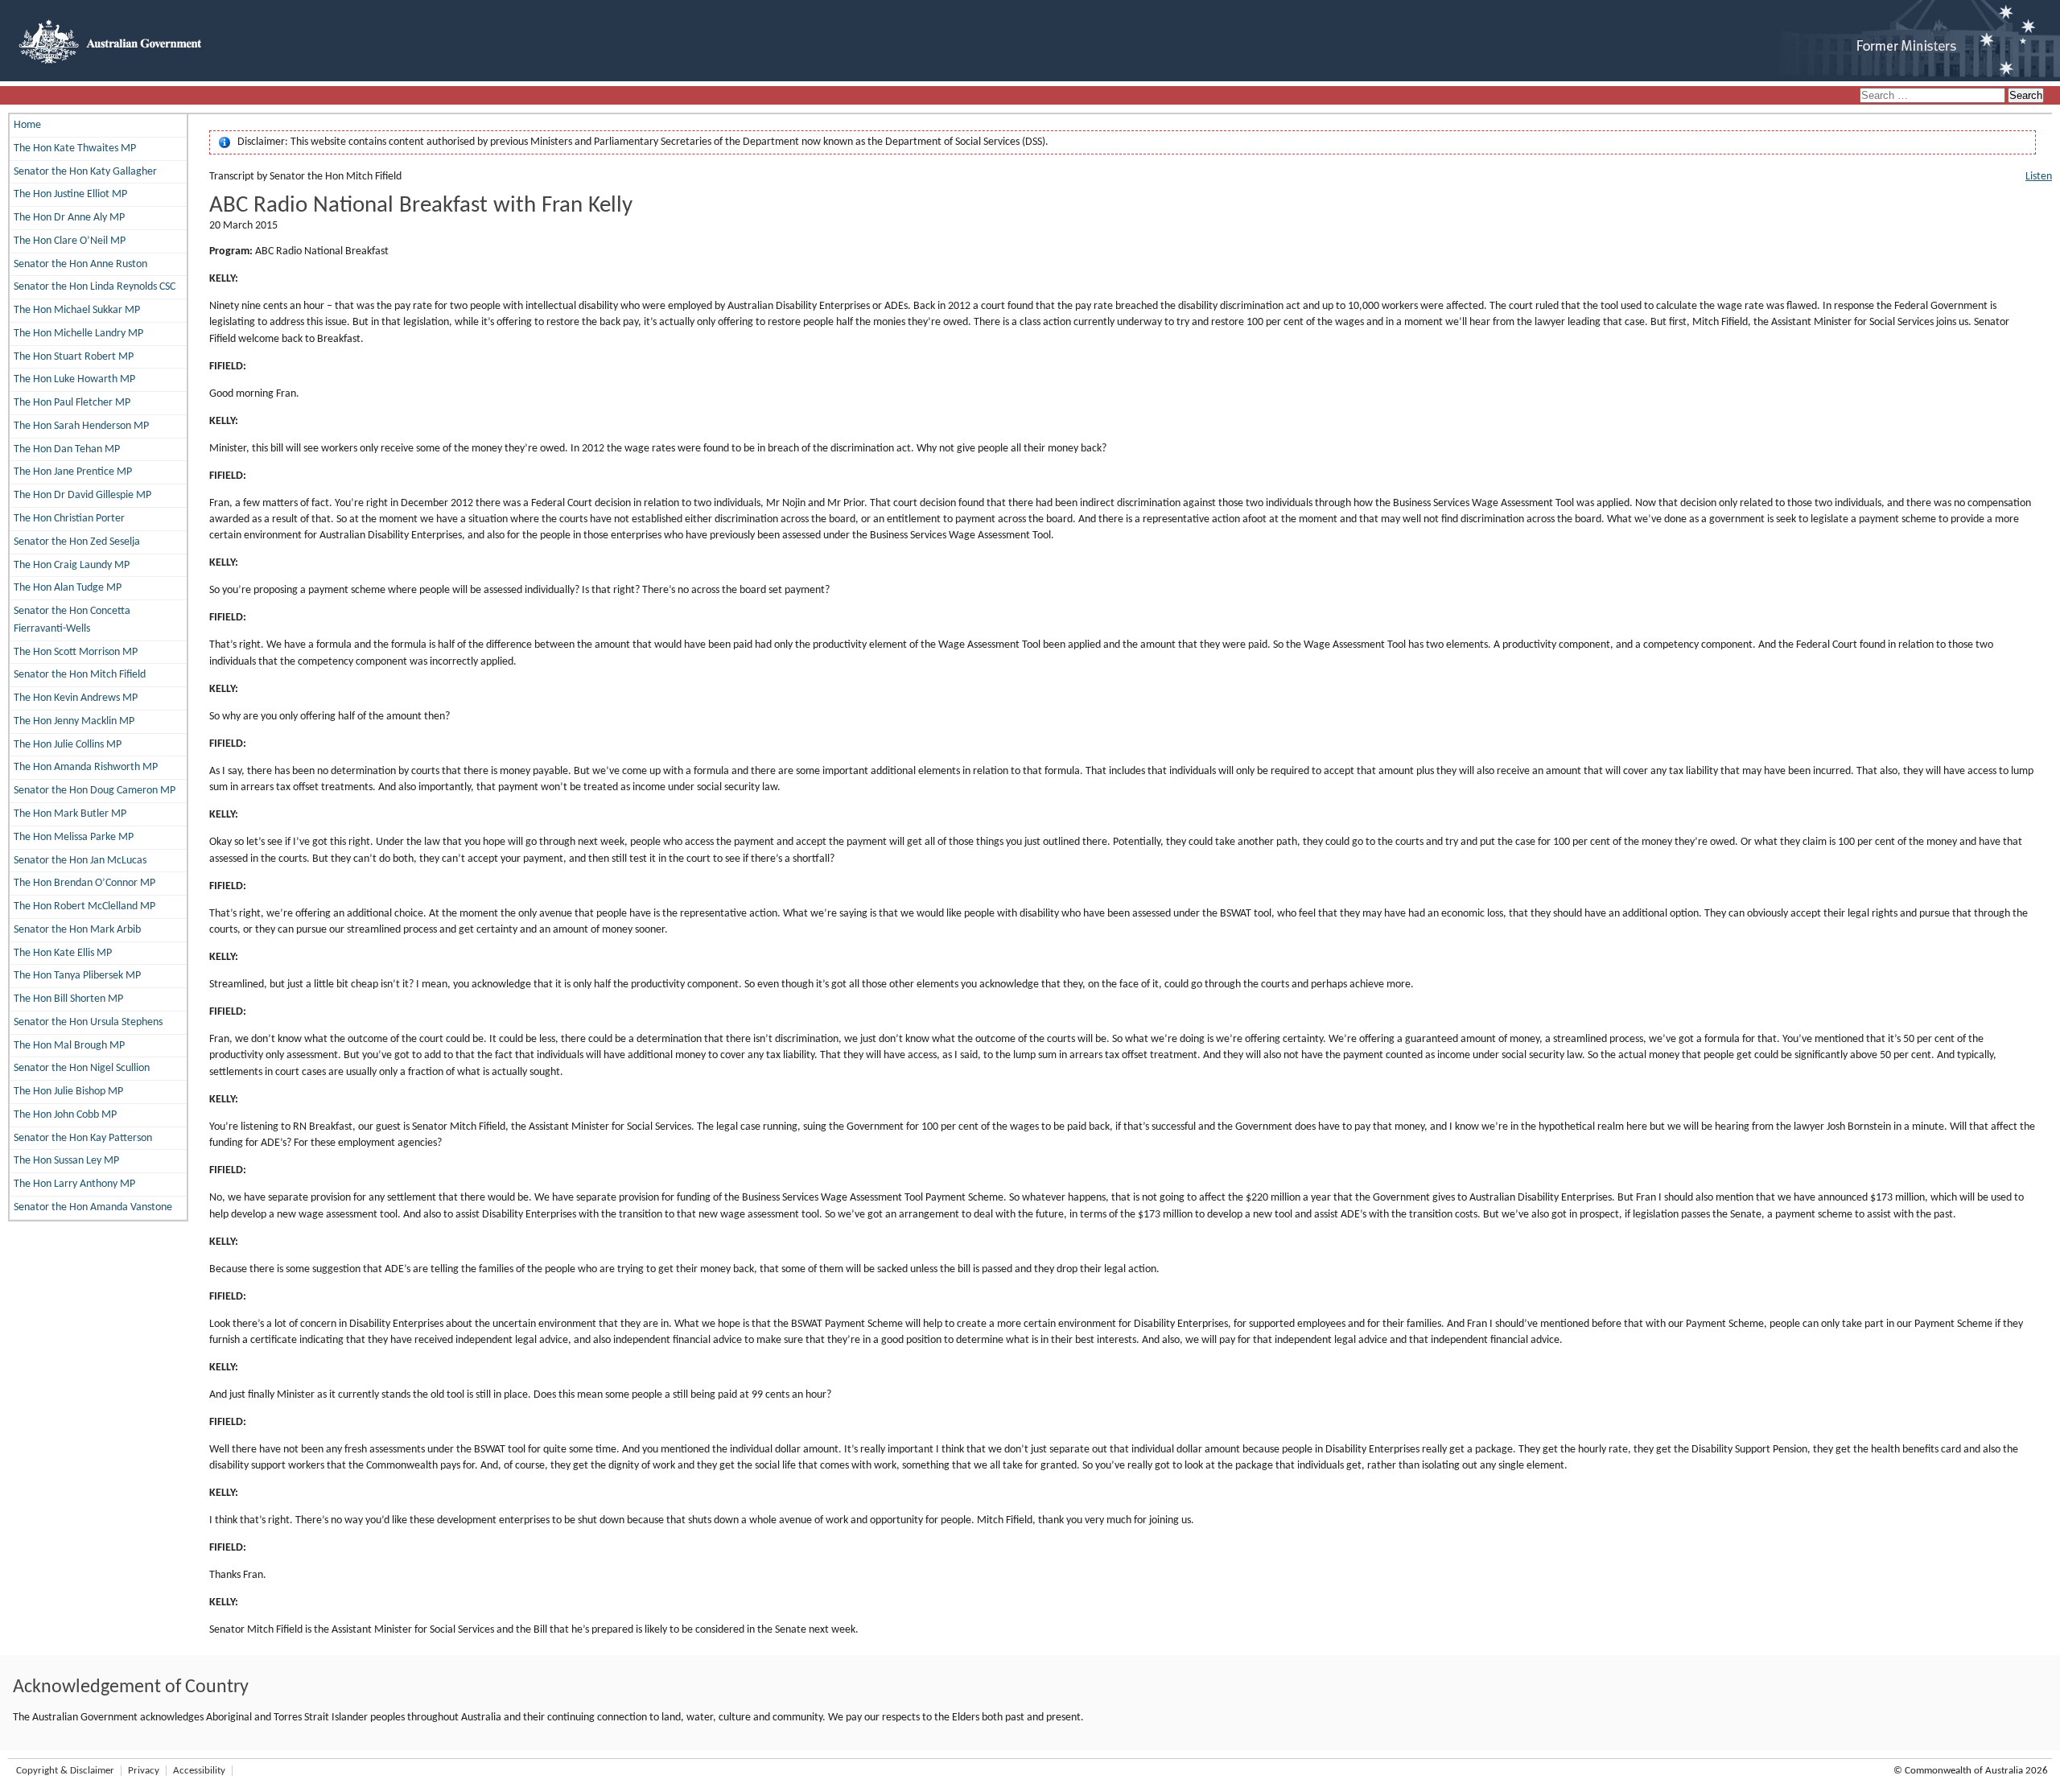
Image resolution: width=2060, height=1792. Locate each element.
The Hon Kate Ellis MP (63, 953)
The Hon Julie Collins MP (68, 745)
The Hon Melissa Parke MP (74, 837)
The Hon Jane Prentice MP (73, 472)
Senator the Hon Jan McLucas (80, 861)
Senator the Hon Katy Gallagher (85, 172)
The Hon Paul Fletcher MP (72, 403)
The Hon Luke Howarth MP (74, 379)
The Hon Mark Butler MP (70, 814)
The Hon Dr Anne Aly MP (69, 218)
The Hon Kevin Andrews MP (76, 698)
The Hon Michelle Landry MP (78, 334)
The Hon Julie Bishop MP (68, 1092)
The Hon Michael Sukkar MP (77, 310)
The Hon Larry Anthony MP (74, 1184)
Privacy (144, 1771)
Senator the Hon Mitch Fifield (80, 675)
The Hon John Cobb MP (65, 1115)
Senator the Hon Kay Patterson (83, 1138)
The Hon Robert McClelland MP (84, 906)
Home (27, 125)
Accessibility (199, 1771)
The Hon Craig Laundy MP (72, 565)
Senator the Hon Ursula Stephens (88, 1022)
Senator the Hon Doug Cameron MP (95, 791)
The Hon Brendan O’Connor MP (84, 883)
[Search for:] (1934, 96)
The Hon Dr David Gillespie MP (82, 495)
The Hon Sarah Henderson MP (81, 426)
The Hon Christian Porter (69, 519)
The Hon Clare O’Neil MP (70, 241)
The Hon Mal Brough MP (69, 1046)
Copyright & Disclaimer (65, 1771)
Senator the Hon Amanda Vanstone (93, 1207)
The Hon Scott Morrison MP (76, 652)
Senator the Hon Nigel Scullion (82, 1068)
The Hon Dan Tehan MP (67, 449)
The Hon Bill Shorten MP (68, 999)
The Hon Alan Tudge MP (68, 588)
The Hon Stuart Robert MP (74, 357)
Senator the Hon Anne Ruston (80, 264)
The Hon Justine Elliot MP (70, 194)
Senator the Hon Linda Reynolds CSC (95, 287)
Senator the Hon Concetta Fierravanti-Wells (72, 620)
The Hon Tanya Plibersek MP (77, 976)
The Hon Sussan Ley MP (66, 1161)
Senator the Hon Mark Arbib (77, 930)
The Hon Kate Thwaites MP (75, 148)
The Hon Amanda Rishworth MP (86, 767)
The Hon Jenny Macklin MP (74, 721)
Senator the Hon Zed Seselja (77, 542)
